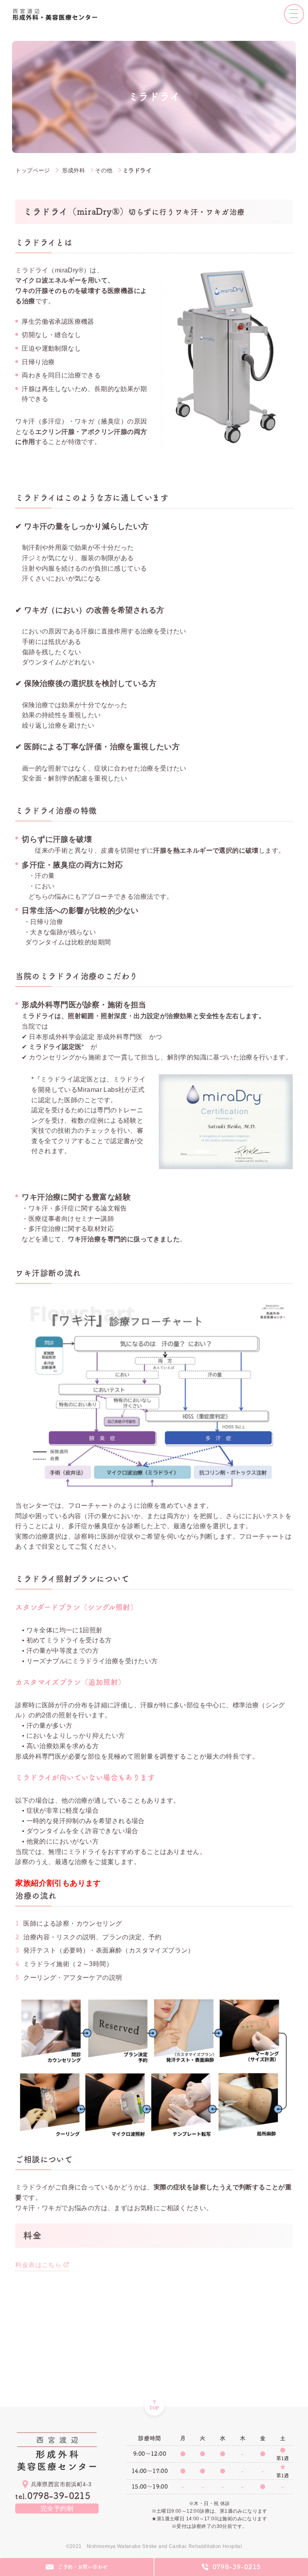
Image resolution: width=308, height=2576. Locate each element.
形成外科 (74, 170)
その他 (104, 170)
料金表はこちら (38, 2265)
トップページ (32, 170)
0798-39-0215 (53, 2496)
